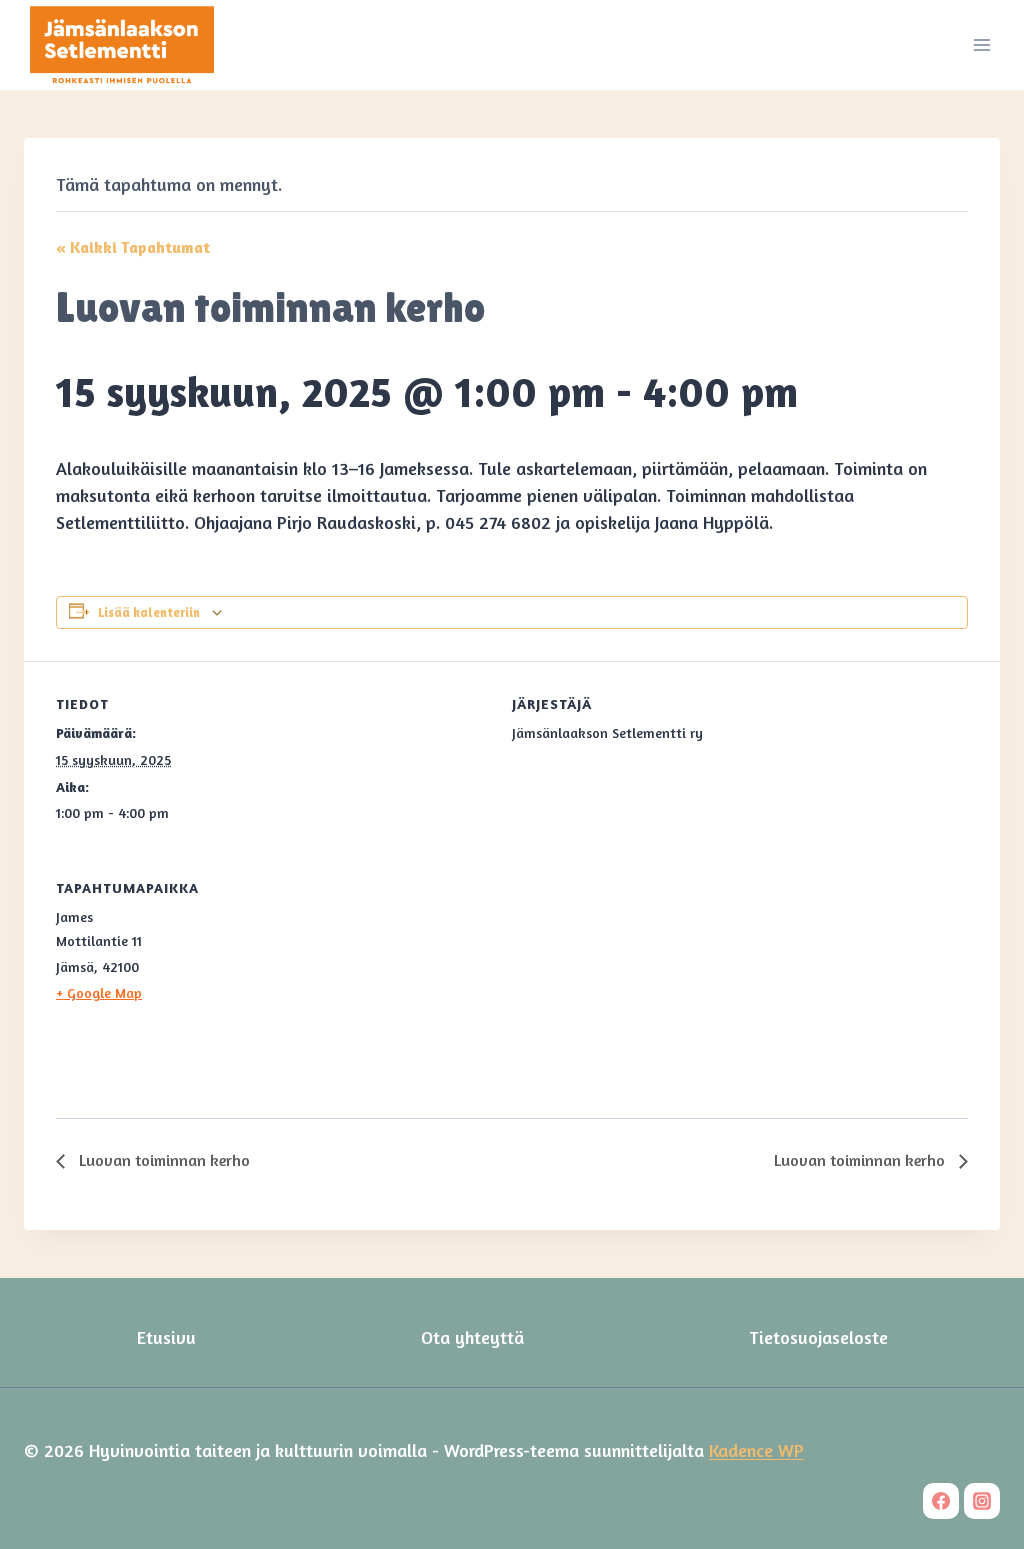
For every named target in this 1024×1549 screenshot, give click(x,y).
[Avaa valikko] (981, 44)
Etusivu (166, 1337)
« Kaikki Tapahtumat (133, 247)
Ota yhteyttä (472, 1337)
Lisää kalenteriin (149, 612)
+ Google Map (99, 992)
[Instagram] (982, 1501)
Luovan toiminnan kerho (162, 1160)
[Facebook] (941, 1501)
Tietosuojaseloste (818, 1337)
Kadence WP (756, 1450)
